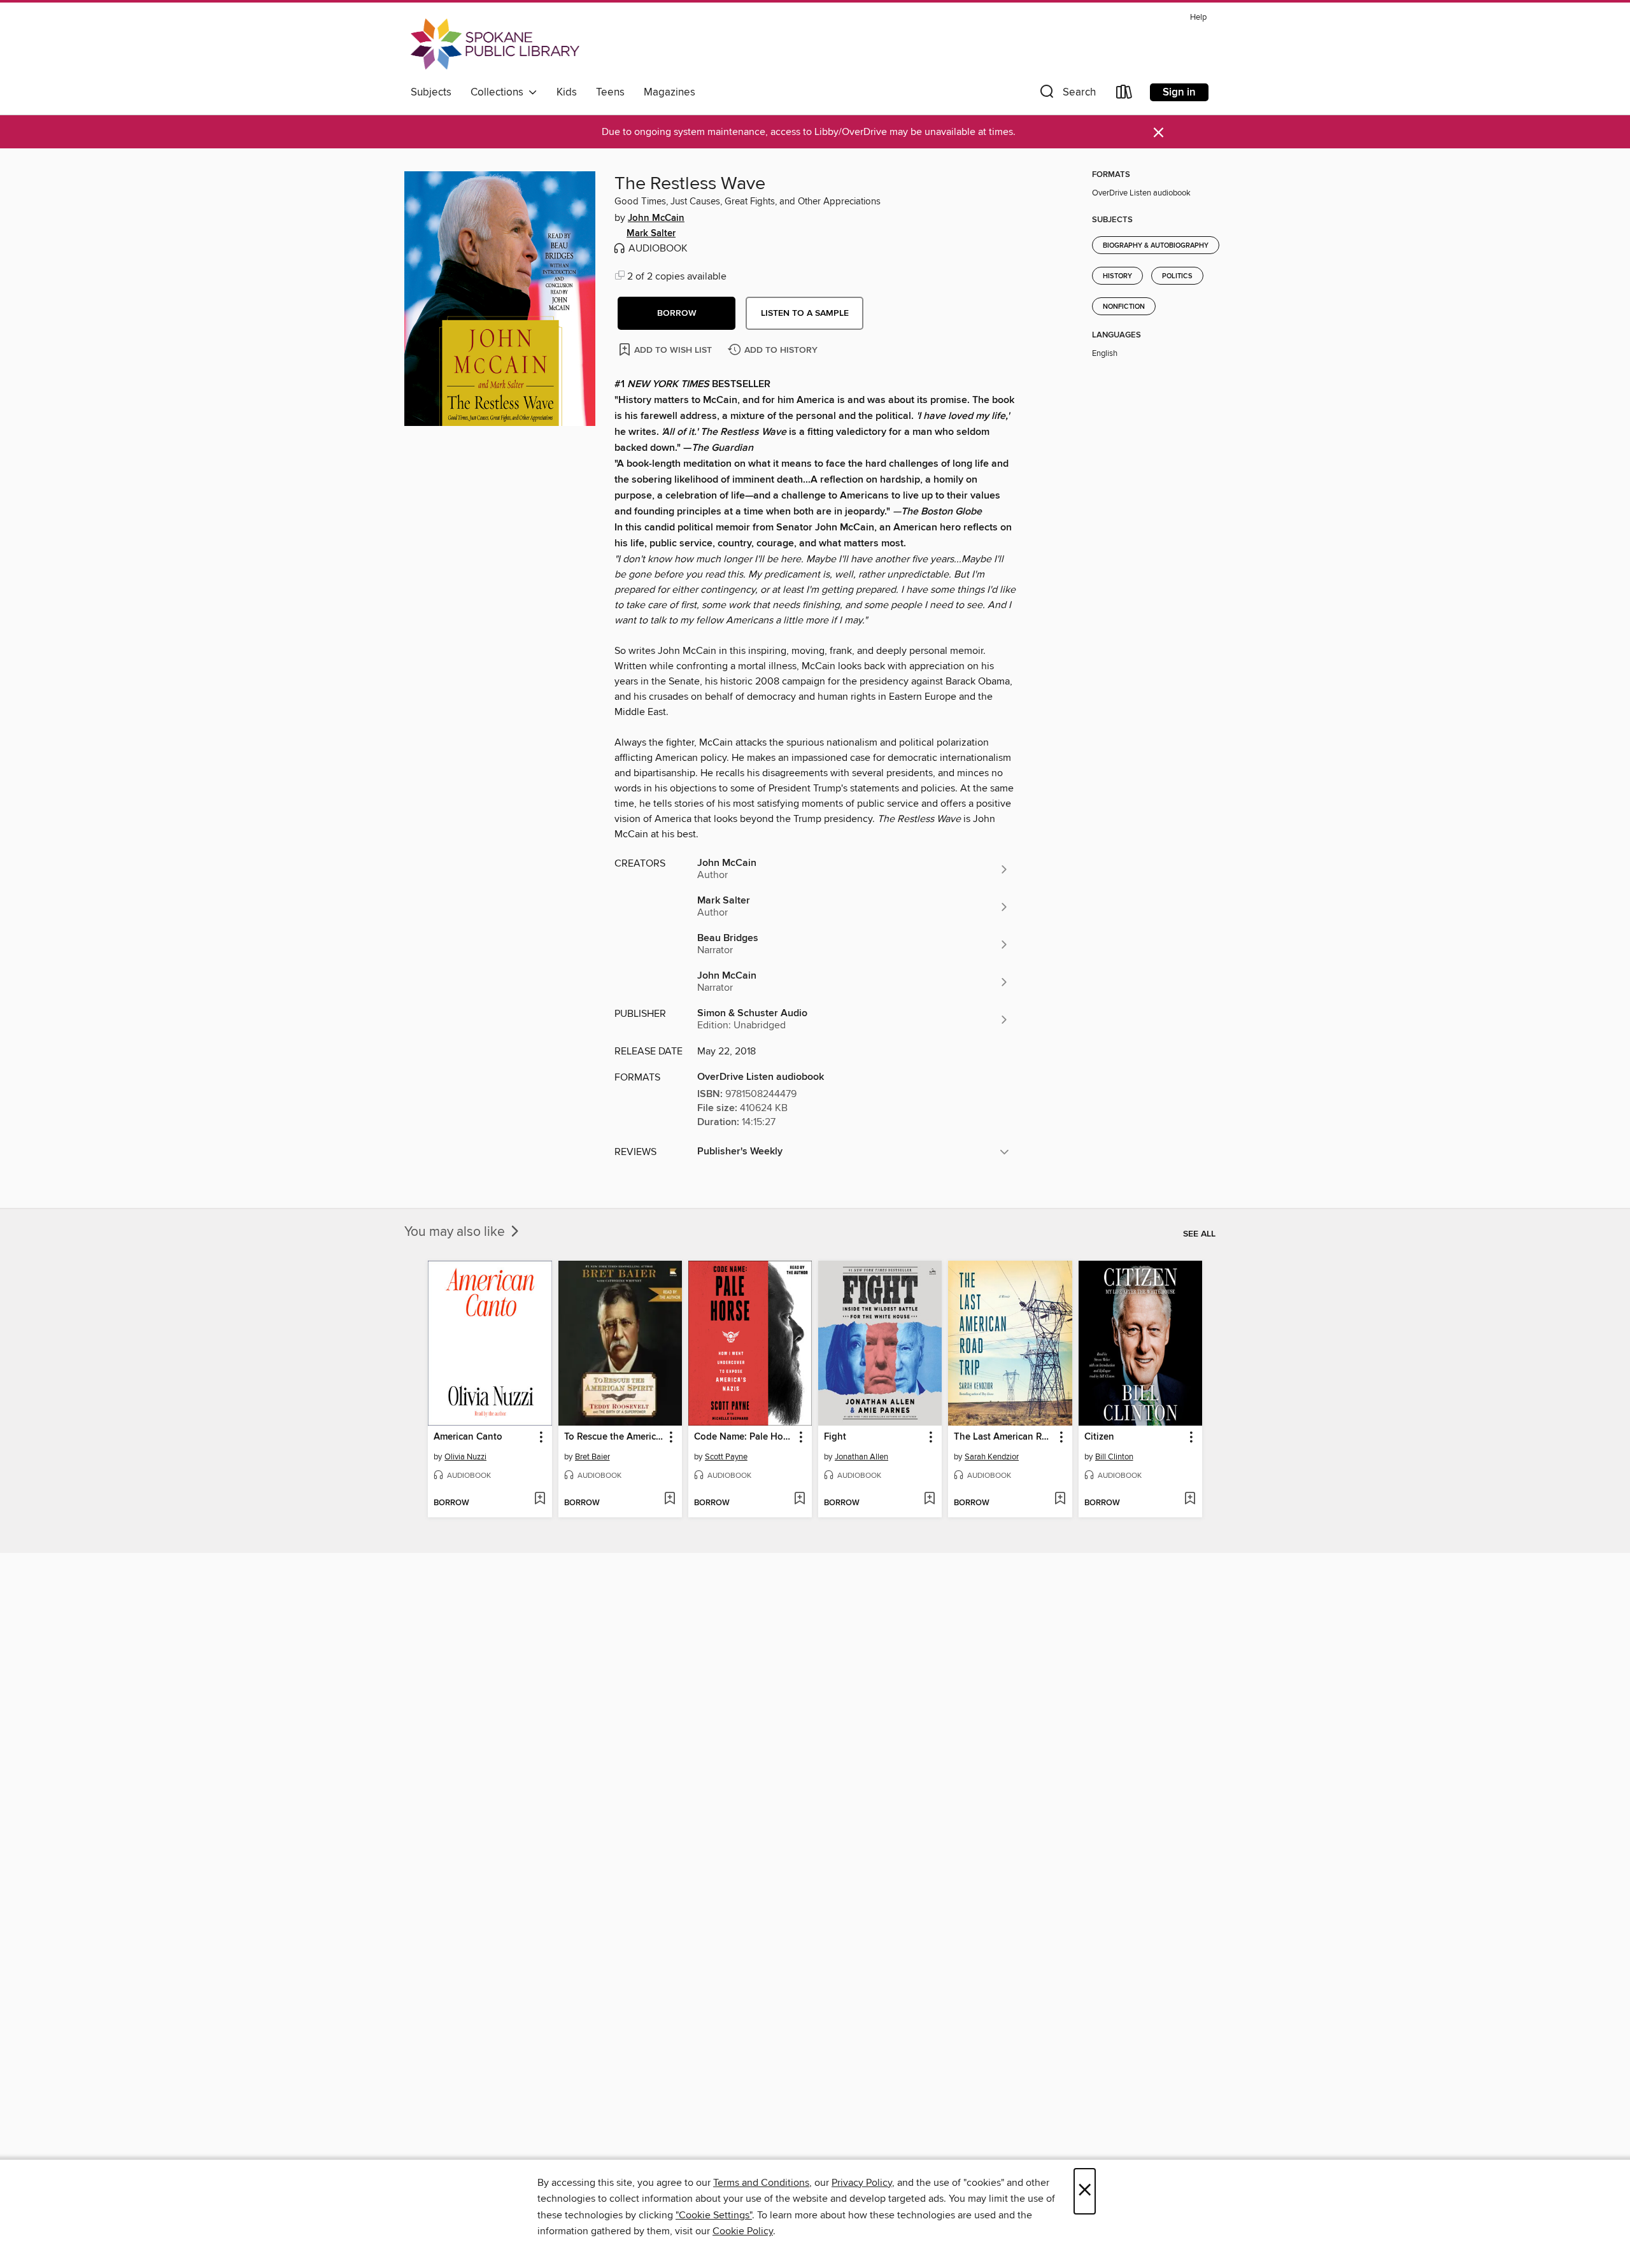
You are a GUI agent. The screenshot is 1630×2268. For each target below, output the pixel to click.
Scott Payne (726, 1457)
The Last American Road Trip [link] (1004, 1437)
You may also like (456, 1232)
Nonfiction (1124, 307)
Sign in (1179, 92)
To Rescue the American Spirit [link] (614, 1437)
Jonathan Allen (861, 1457)
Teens (610, 92)
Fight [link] (835, 1437)
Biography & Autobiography (1156, 246)
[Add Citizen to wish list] (1190, 1499)
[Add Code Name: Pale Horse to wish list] (799, 1499)
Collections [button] (500, 92)
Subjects (431, 92)
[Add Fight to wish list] (929, 1499)
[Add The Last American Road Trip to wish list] (1060, 1499)
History (1117, 276)
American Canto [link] (468, 1437)
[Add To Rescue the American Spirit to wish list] (670, 1499)
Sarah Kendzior (992, 1457)
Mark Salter (651, 234)
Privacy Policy (862, 2183)
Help (1198, 18)
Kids (567, 92)
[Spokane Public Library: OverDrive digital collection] (495, 44)
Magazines (670, 92)
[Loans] (1124, 95)
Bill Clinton (1114, 1457)
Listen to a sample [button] (805, 313)
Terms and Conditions (761, 2183)
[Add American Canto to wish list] (540, 1499)
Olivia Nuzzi (465, 1457)
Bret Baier (592, 1457)
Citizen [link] (1099, 1437)
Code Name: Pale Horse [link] (744, 1437)
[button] (1067, 95)
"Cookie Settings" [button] (714, 2215)
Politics (1177, 276)
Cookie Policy (743, 2231)
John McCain (656, 218)
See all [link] (1199, 1234)
